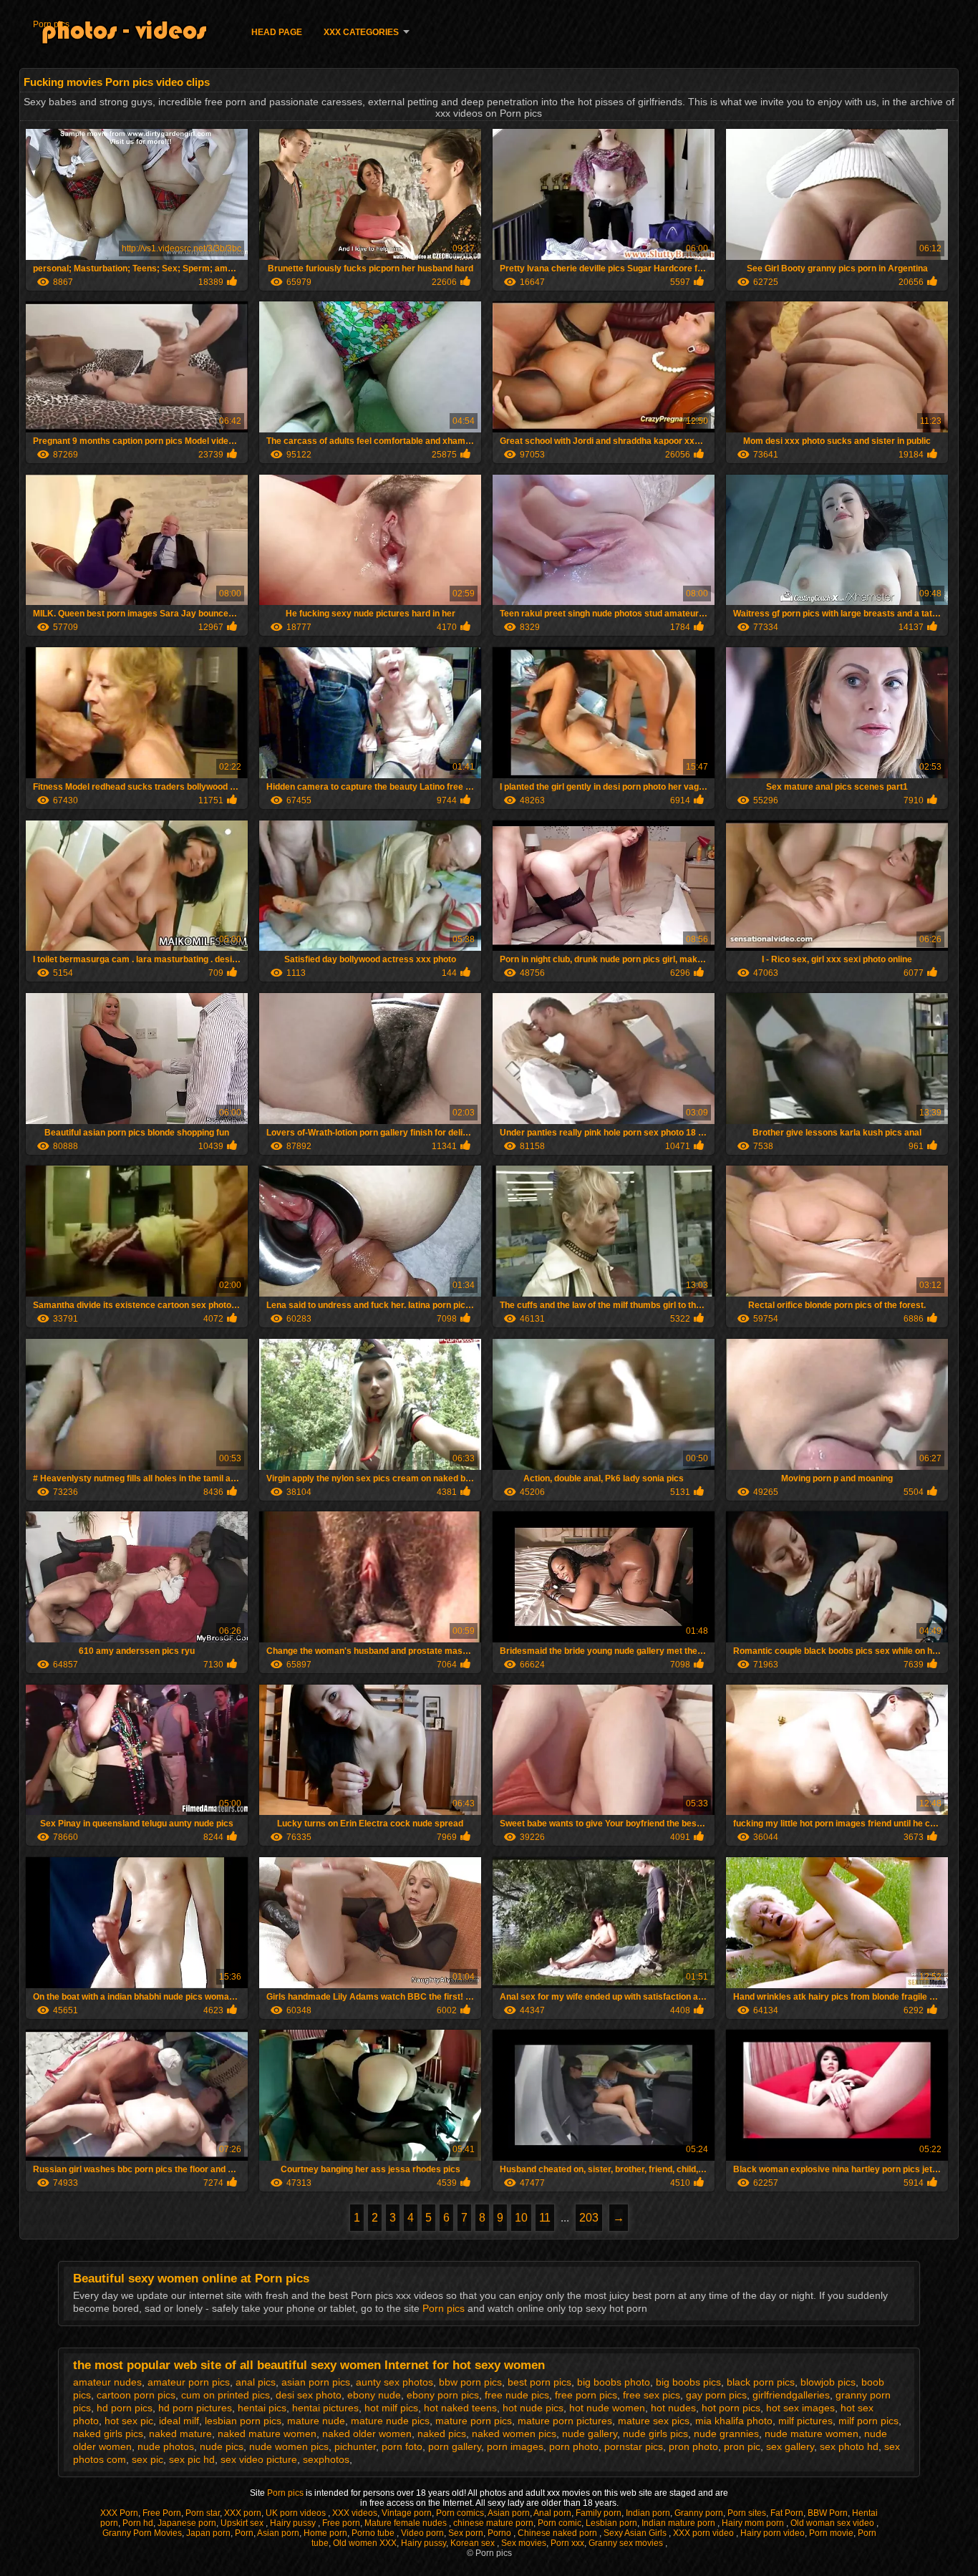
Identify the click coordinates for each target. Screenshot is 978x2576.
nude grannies (726, 2434)
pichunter (355, 2446)
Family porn (599, 2513)
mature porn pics (474, 2421)
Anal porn (552, 2513)
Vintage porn (407, 2513)
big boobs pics (688, 2382)
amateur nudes (107, 2382)
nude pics (222, 2446)
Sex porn (466, 2533)
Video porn (422, 2533)
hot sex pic (129, 2421)
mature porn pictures (565, 2421)
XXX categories (361, 32)
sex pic (147, 2459)
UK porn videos (297, 2513)
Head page (277, 32)
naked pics (442, 2434)
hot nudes (673, 2408)
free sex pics (652, 2395)
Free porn (341, 2523)
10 (521, 2218)
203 (589, 2218)
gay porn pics (716, 2395)
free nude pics (517, 2395)
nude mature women (812, 2434)
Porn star (203, 2513)
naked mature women (267, 2434)
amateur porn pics (189, 2382)
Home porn (325, 2533)
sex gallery (790, 2446)
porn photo (574, 2446)
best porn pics (539, 2382)
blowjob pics (828, 2382)
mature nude (316, 2421)
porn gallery (455, 2446)
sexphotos (326, 2459)
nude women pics (289, 2446)
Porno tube (374, 2533)
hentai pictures (325, 2408)
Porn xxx (567, 2543)
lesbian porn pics (243, 2421)
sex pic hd (192, 2459)
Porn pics (51, 24)
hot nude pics (533, 2408)
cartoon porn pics (136, 2395)
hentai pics (262, 2408)
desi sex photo (309, 2395)
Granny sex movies (627, 2543)
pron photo (693, 2446)
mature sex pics (654, 2421)
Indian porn (648, 2513)
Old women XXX (365, 2543)
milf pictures (805, 2421)
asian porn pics (316, 2382)
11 (545, 2218)
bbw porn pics (470, 2382)
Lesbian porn (611, 2523)
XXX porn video (705, 2533)
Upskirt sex (243, 2523)
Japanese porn (187, 2523)
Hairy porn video (773, 2533)
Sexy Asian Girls (636, 2533)
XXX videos (355, 2513)
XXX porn (243, 2513)
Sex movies (524, 2543)
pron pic (742, 2446)
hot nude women (607, 2408)
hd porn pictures (195, 2408)
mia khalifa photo (734, 2421)
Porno (500, 2533)
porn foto (402, 2446)
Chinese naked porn (558, 2533)
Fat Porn (787, 2513)
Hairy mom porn (754, 2523)
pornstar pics (634, 2446)
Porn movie (831, 2533)
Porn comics (460, 2513)
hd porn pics (125, 2408)
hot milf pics (391, 2408)
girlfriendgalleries (791, 2395)
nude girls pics (655, 2434)
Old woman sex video (833, 2523)
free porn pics (586, 2395)
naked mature (180, 2434)
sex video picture (259, 2459)
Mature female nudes (407, 2523)
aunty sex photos (394, 2382)
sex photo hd (849, 2446)
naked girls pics (108, 2434)
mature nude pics (390, 2421)
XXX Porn (119, 2513)
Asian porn (509, 2513)
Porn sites (747, 2513)
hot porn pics (731, 2408)
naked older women (367, 2434)
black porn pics (761, 2382)
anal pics (256, 2382)
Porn (244, 2533)
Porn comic (560, 2523)
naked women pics (514, 2434)
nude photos (166, 2446)
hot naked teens (460, 2408)
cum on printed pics (226, 2395)
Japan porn (208, 2533)
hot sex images (800, 2408)
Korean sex (474, 2543)
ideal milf (179, 2421)
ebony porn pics (443, 2395)
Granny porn (699, 2513)
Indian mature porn (679, 2523)
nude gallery (590, 2434)
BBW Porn (828, 2513)
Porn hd (138, 2523)
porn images (515, 2446)
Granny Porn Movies (142, 2533)
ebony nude (374, 2395)
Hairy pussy (294, 2523)
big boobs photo (614, 2382)
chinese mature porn (493, 2523)
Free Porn (162, 2513)
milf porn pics (868, 2421)
